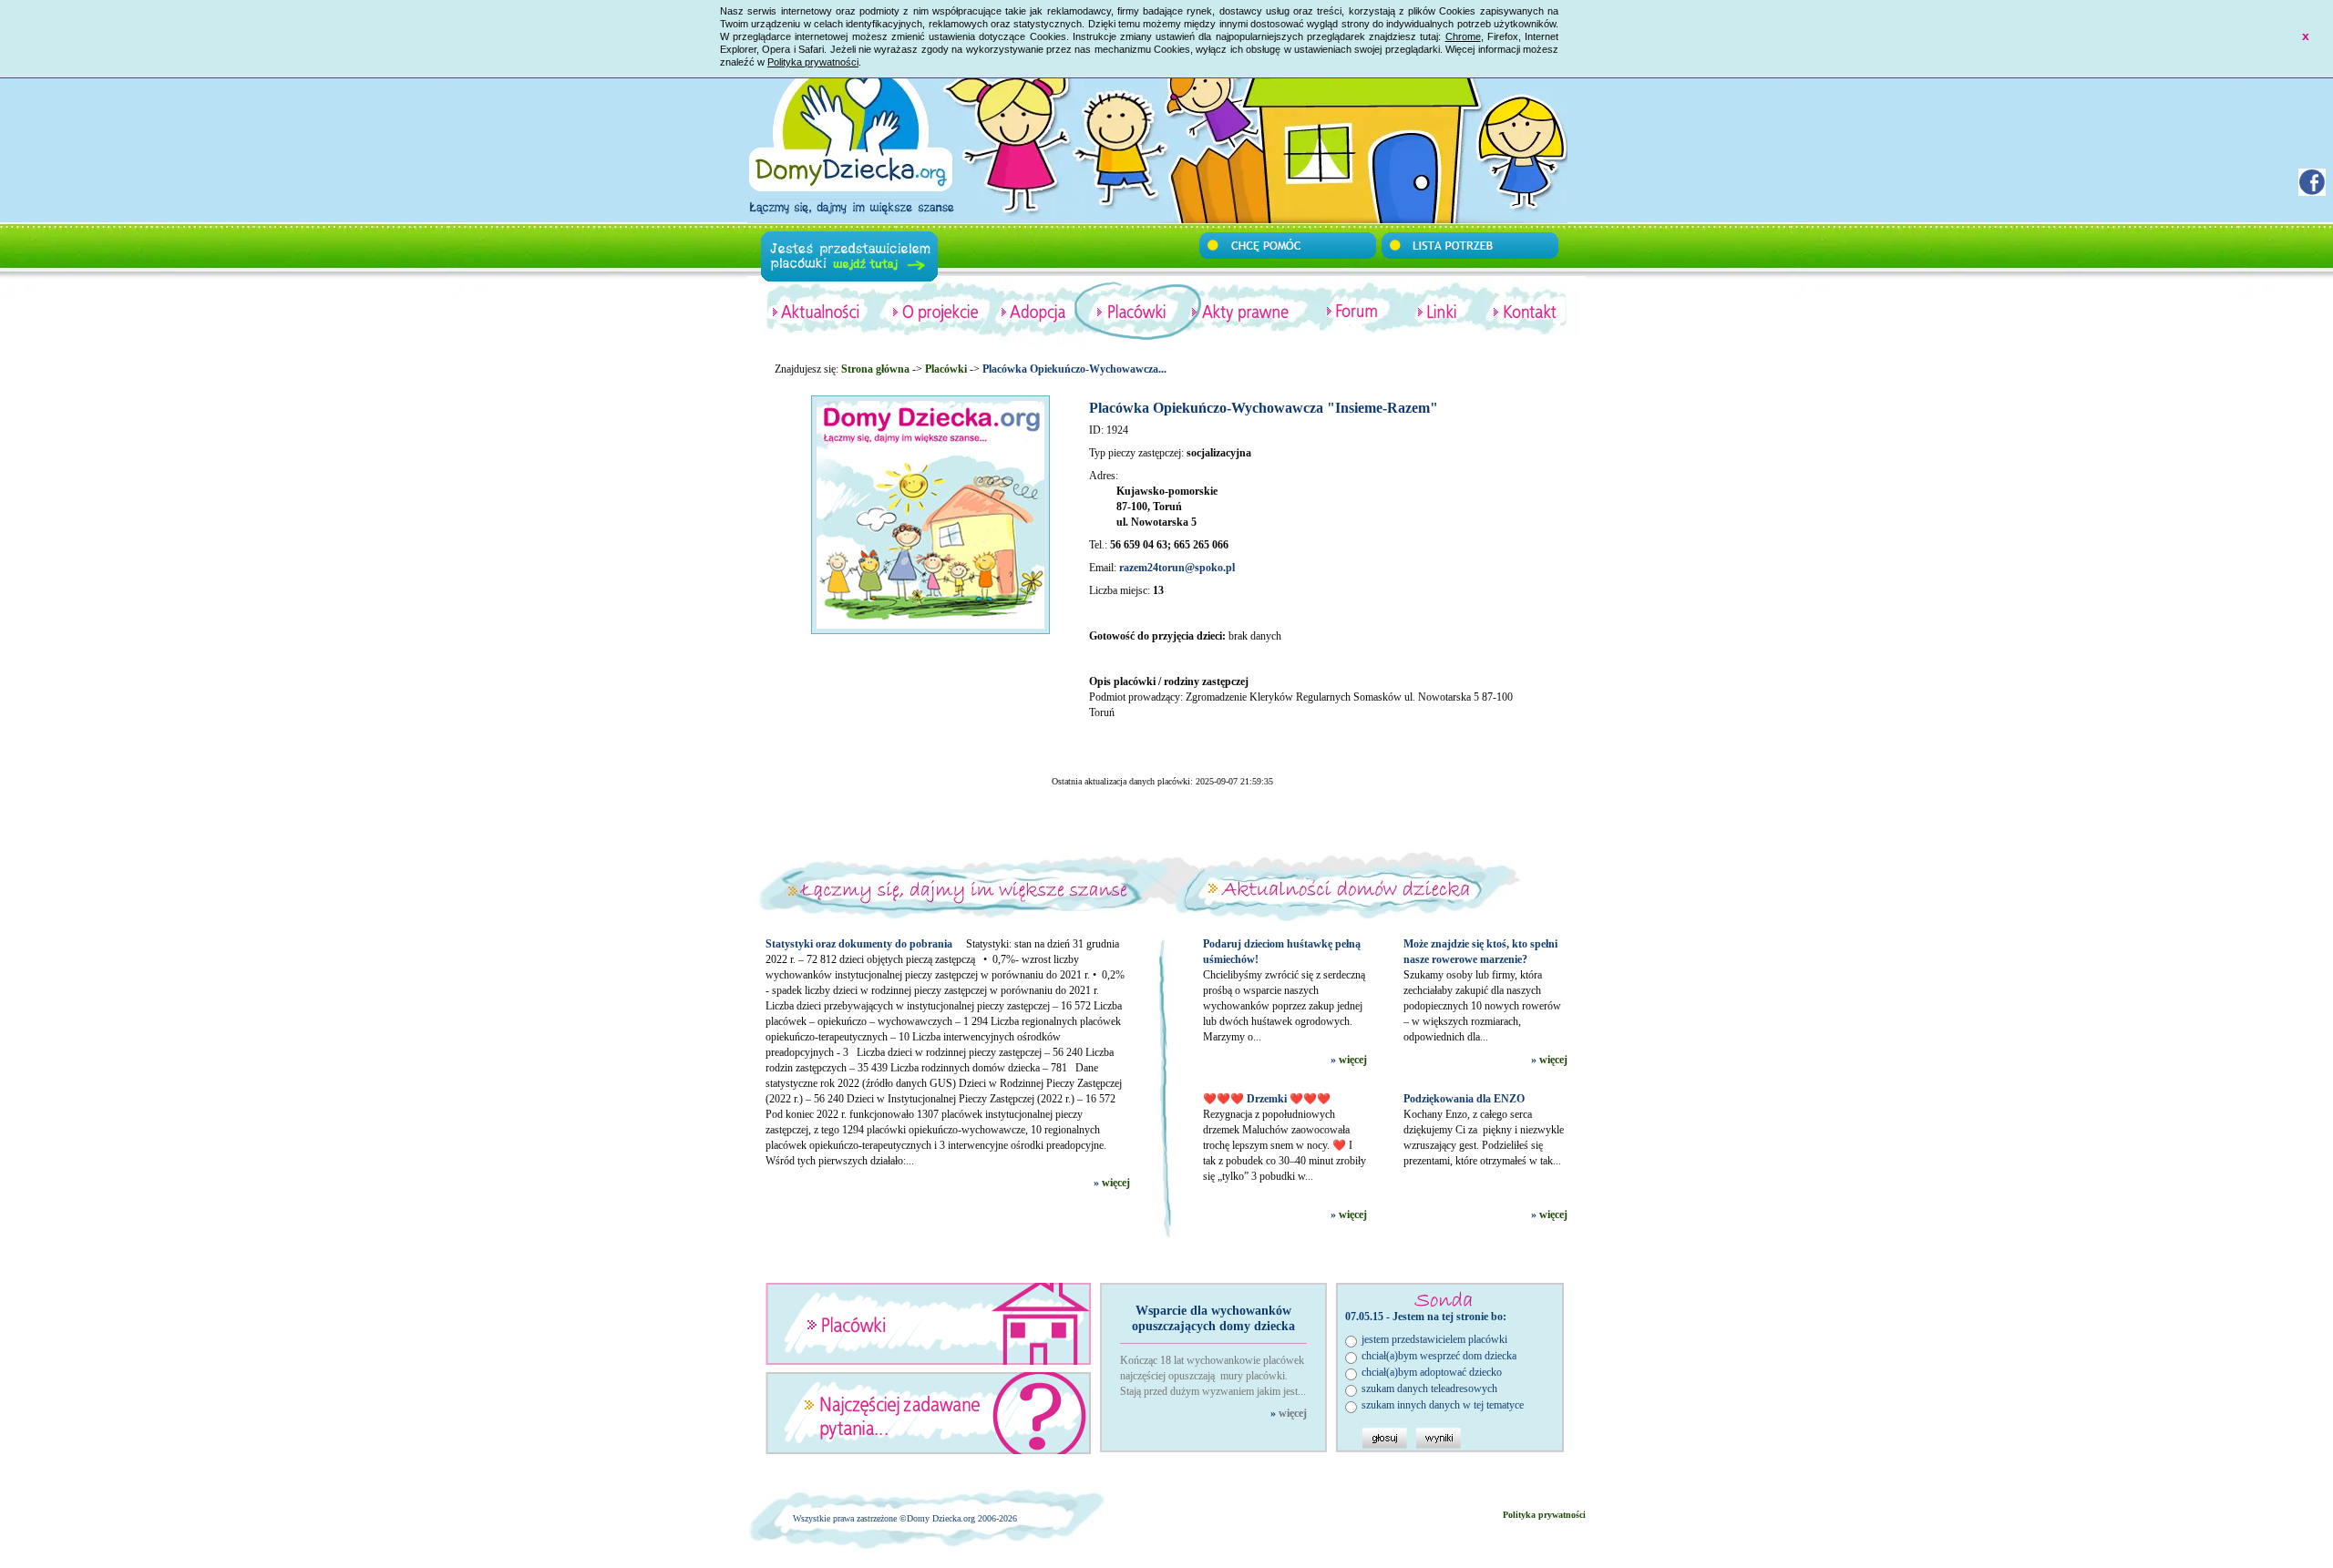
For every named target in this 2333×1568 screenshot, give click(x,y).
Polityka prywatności (813, 62)
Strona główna (875, 369)
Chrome (1463, 36)
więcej (1116, 1183)
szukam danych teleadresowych (1429, 1389)
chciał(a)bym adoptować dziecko (1432, 1372)
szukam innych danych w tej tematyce (1443, 1405)
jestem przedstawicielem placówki (1434, 1339)
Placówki (946, 369)
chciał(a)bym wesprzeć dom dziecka (1439, 1356)
